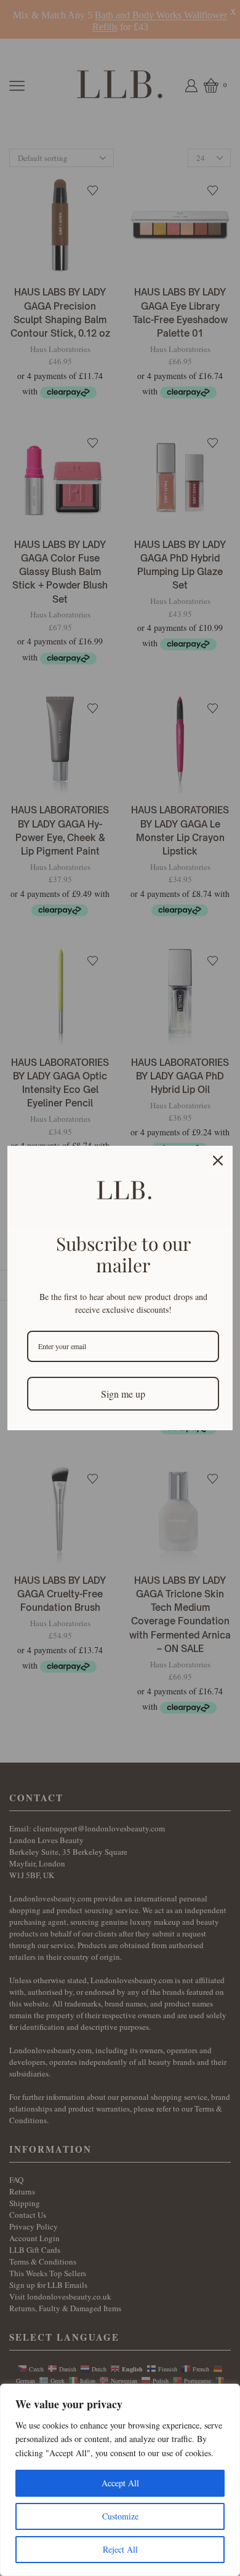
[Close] (218, 1161)
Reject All (120, 2549)
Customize (120, 2516)
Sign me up (123, 1394)
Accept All (120, 2483)
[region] (120, 2480)
